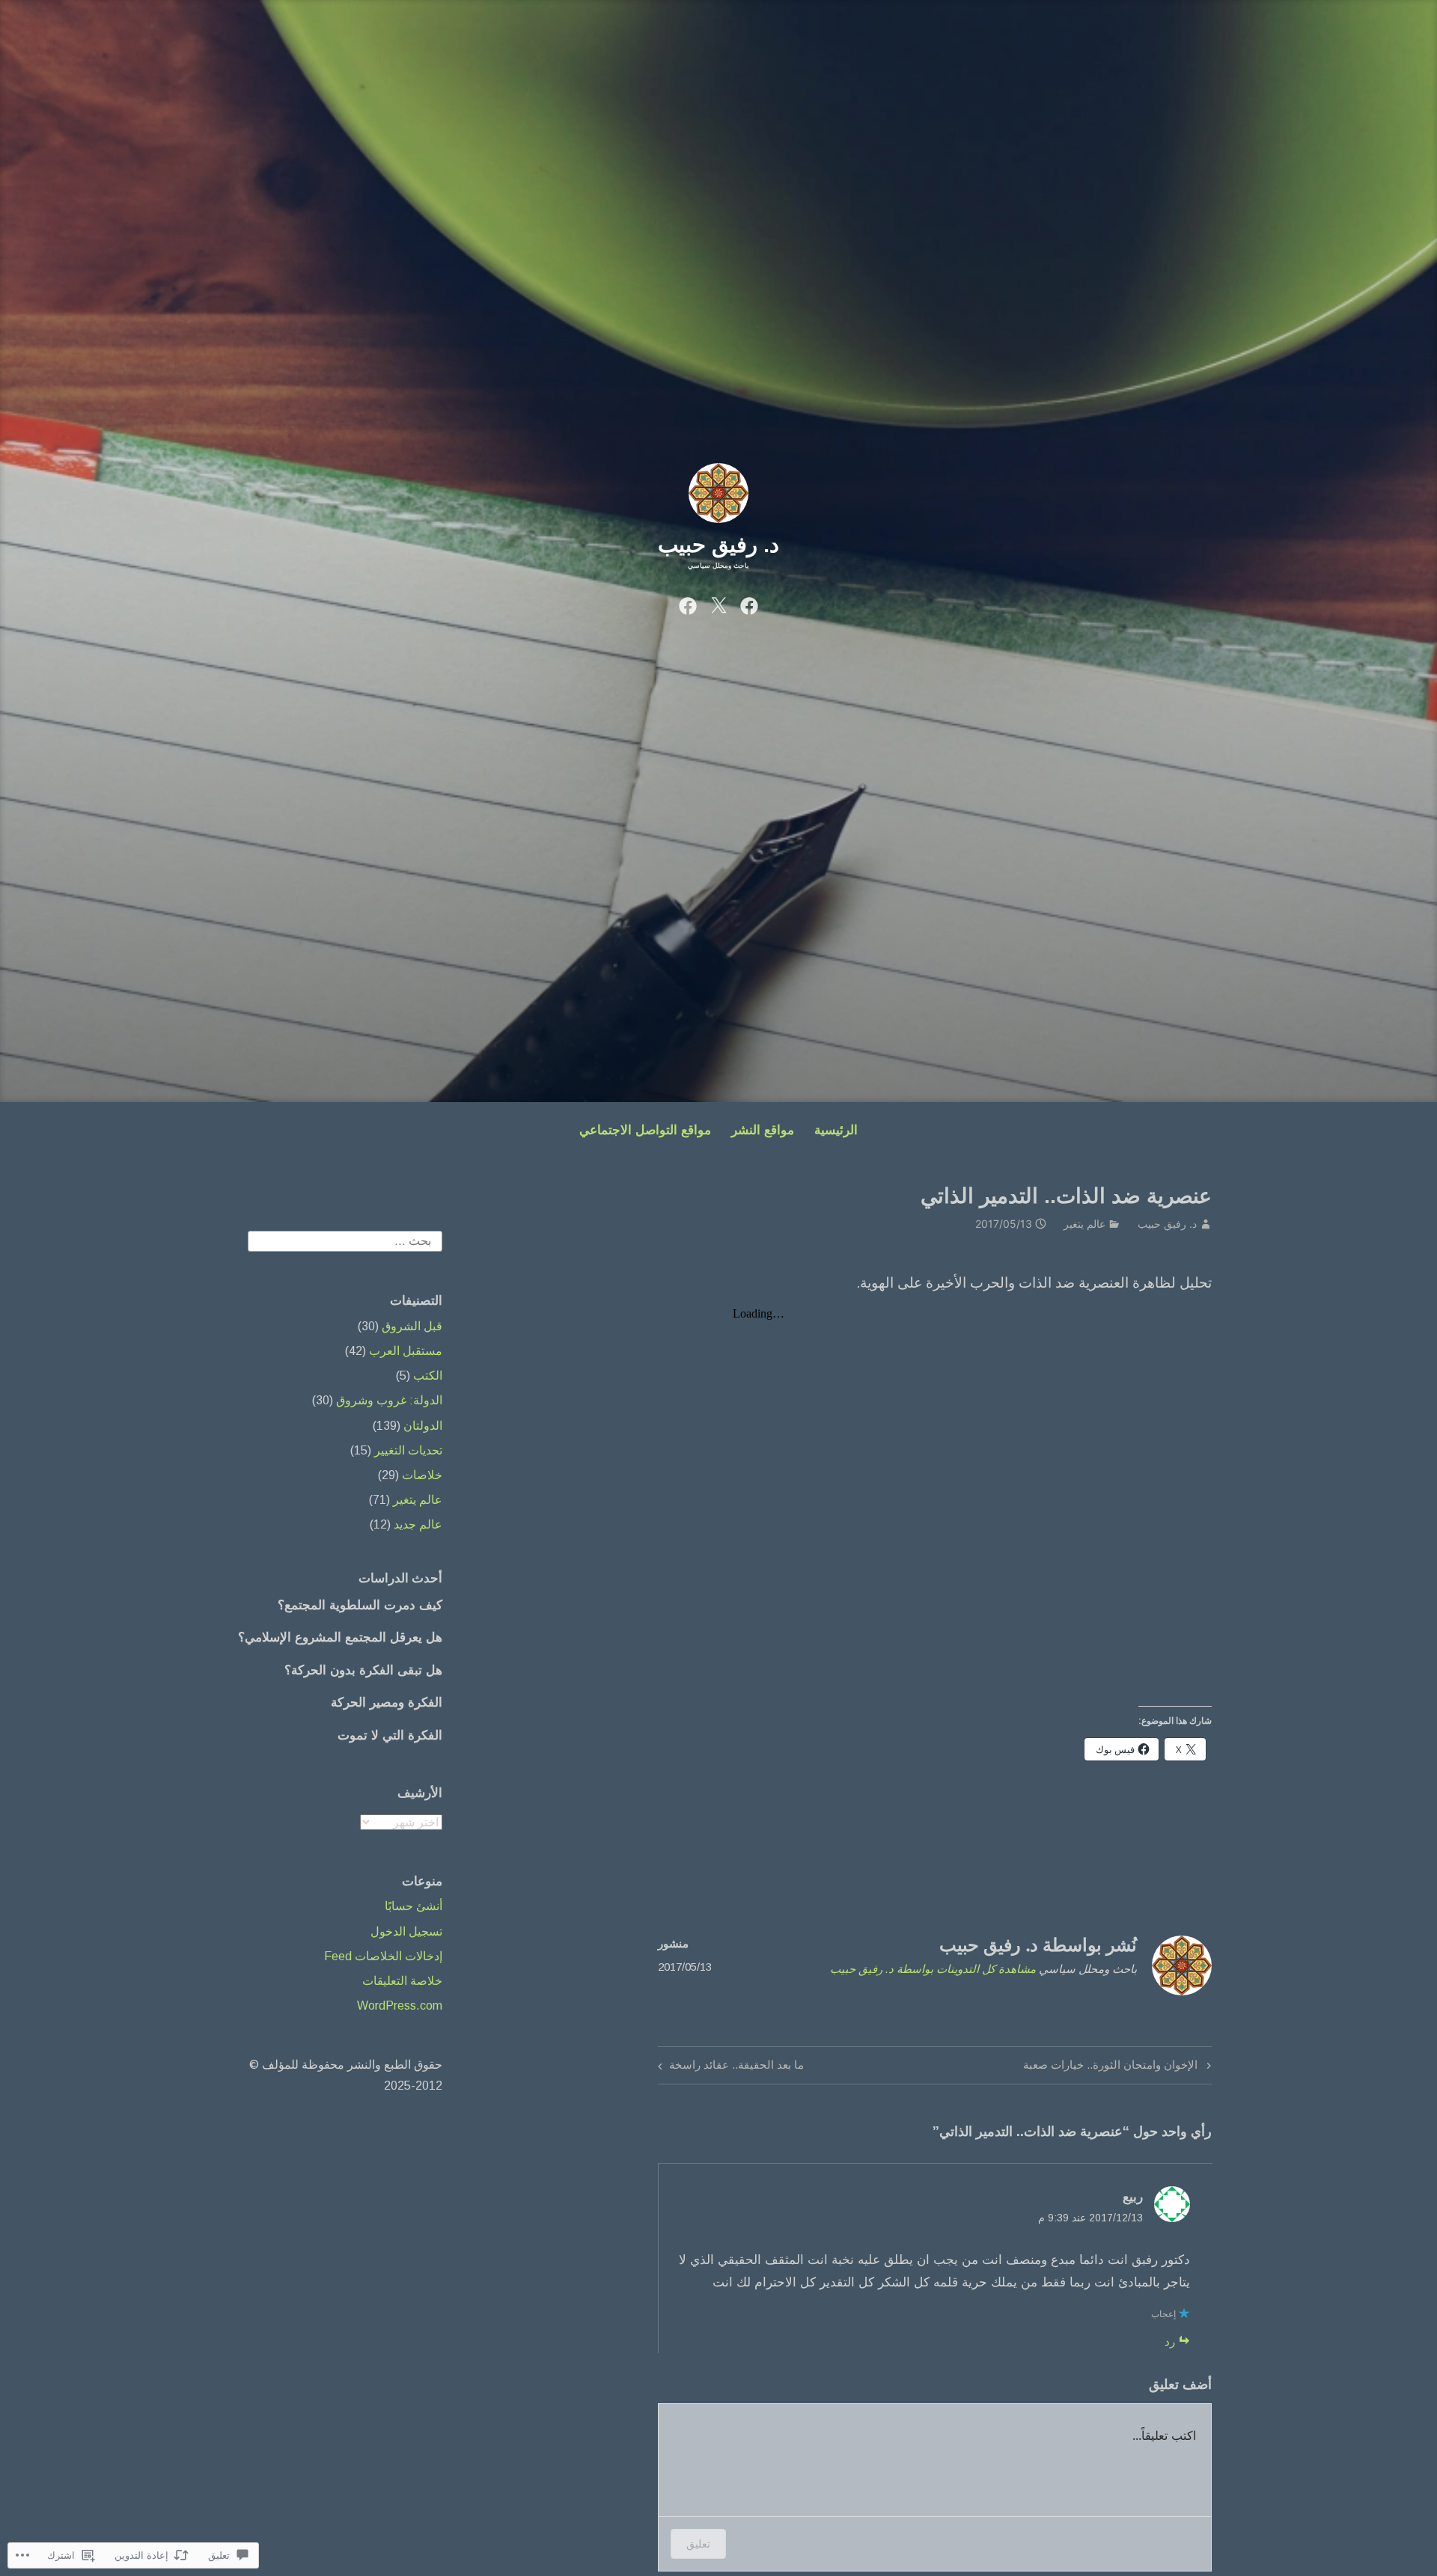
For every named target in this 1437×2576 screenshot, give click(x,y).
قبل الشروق (412, 1326)
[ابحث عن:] (345, 1241)
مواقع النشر (763, 1130)
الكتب (428, 1376)
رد (1170, 2341)
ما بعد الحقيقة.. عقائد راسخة (736, 2064)
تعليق (698, 2543)
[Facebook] (749, 605)
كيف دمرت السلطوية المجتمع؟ (360, 1605)
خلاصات (422, 1475)
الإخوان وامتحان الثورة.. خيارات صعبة (1119, 2064)
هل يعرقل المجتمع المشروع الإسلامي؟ (340, 1637)
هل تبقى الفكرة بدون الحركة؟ (363, 1670)
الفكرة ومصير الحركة (387, 1702)
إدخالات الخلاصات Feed (383, 1956)
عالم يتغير (1084, 1224)
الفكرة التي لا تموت (390, 1735)
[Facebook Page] (688, 605)
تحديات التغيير (408, 1450)
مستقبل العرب (406, 1351)
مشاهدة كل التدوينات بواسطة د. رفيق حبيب (933, 1969)
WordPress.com (400, 2006)
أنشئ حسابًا (414, 1906)
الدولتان (423, 1426)
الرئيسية (836, 1130)
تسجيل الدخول (406, 1931)
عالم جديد (418, 1524)
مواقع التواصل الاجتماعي (645, 1130)
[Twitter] (718, 605)
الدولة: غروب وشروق (389, 1400)
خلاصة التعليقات (402, 1981)
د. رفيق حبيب (718, 545)
